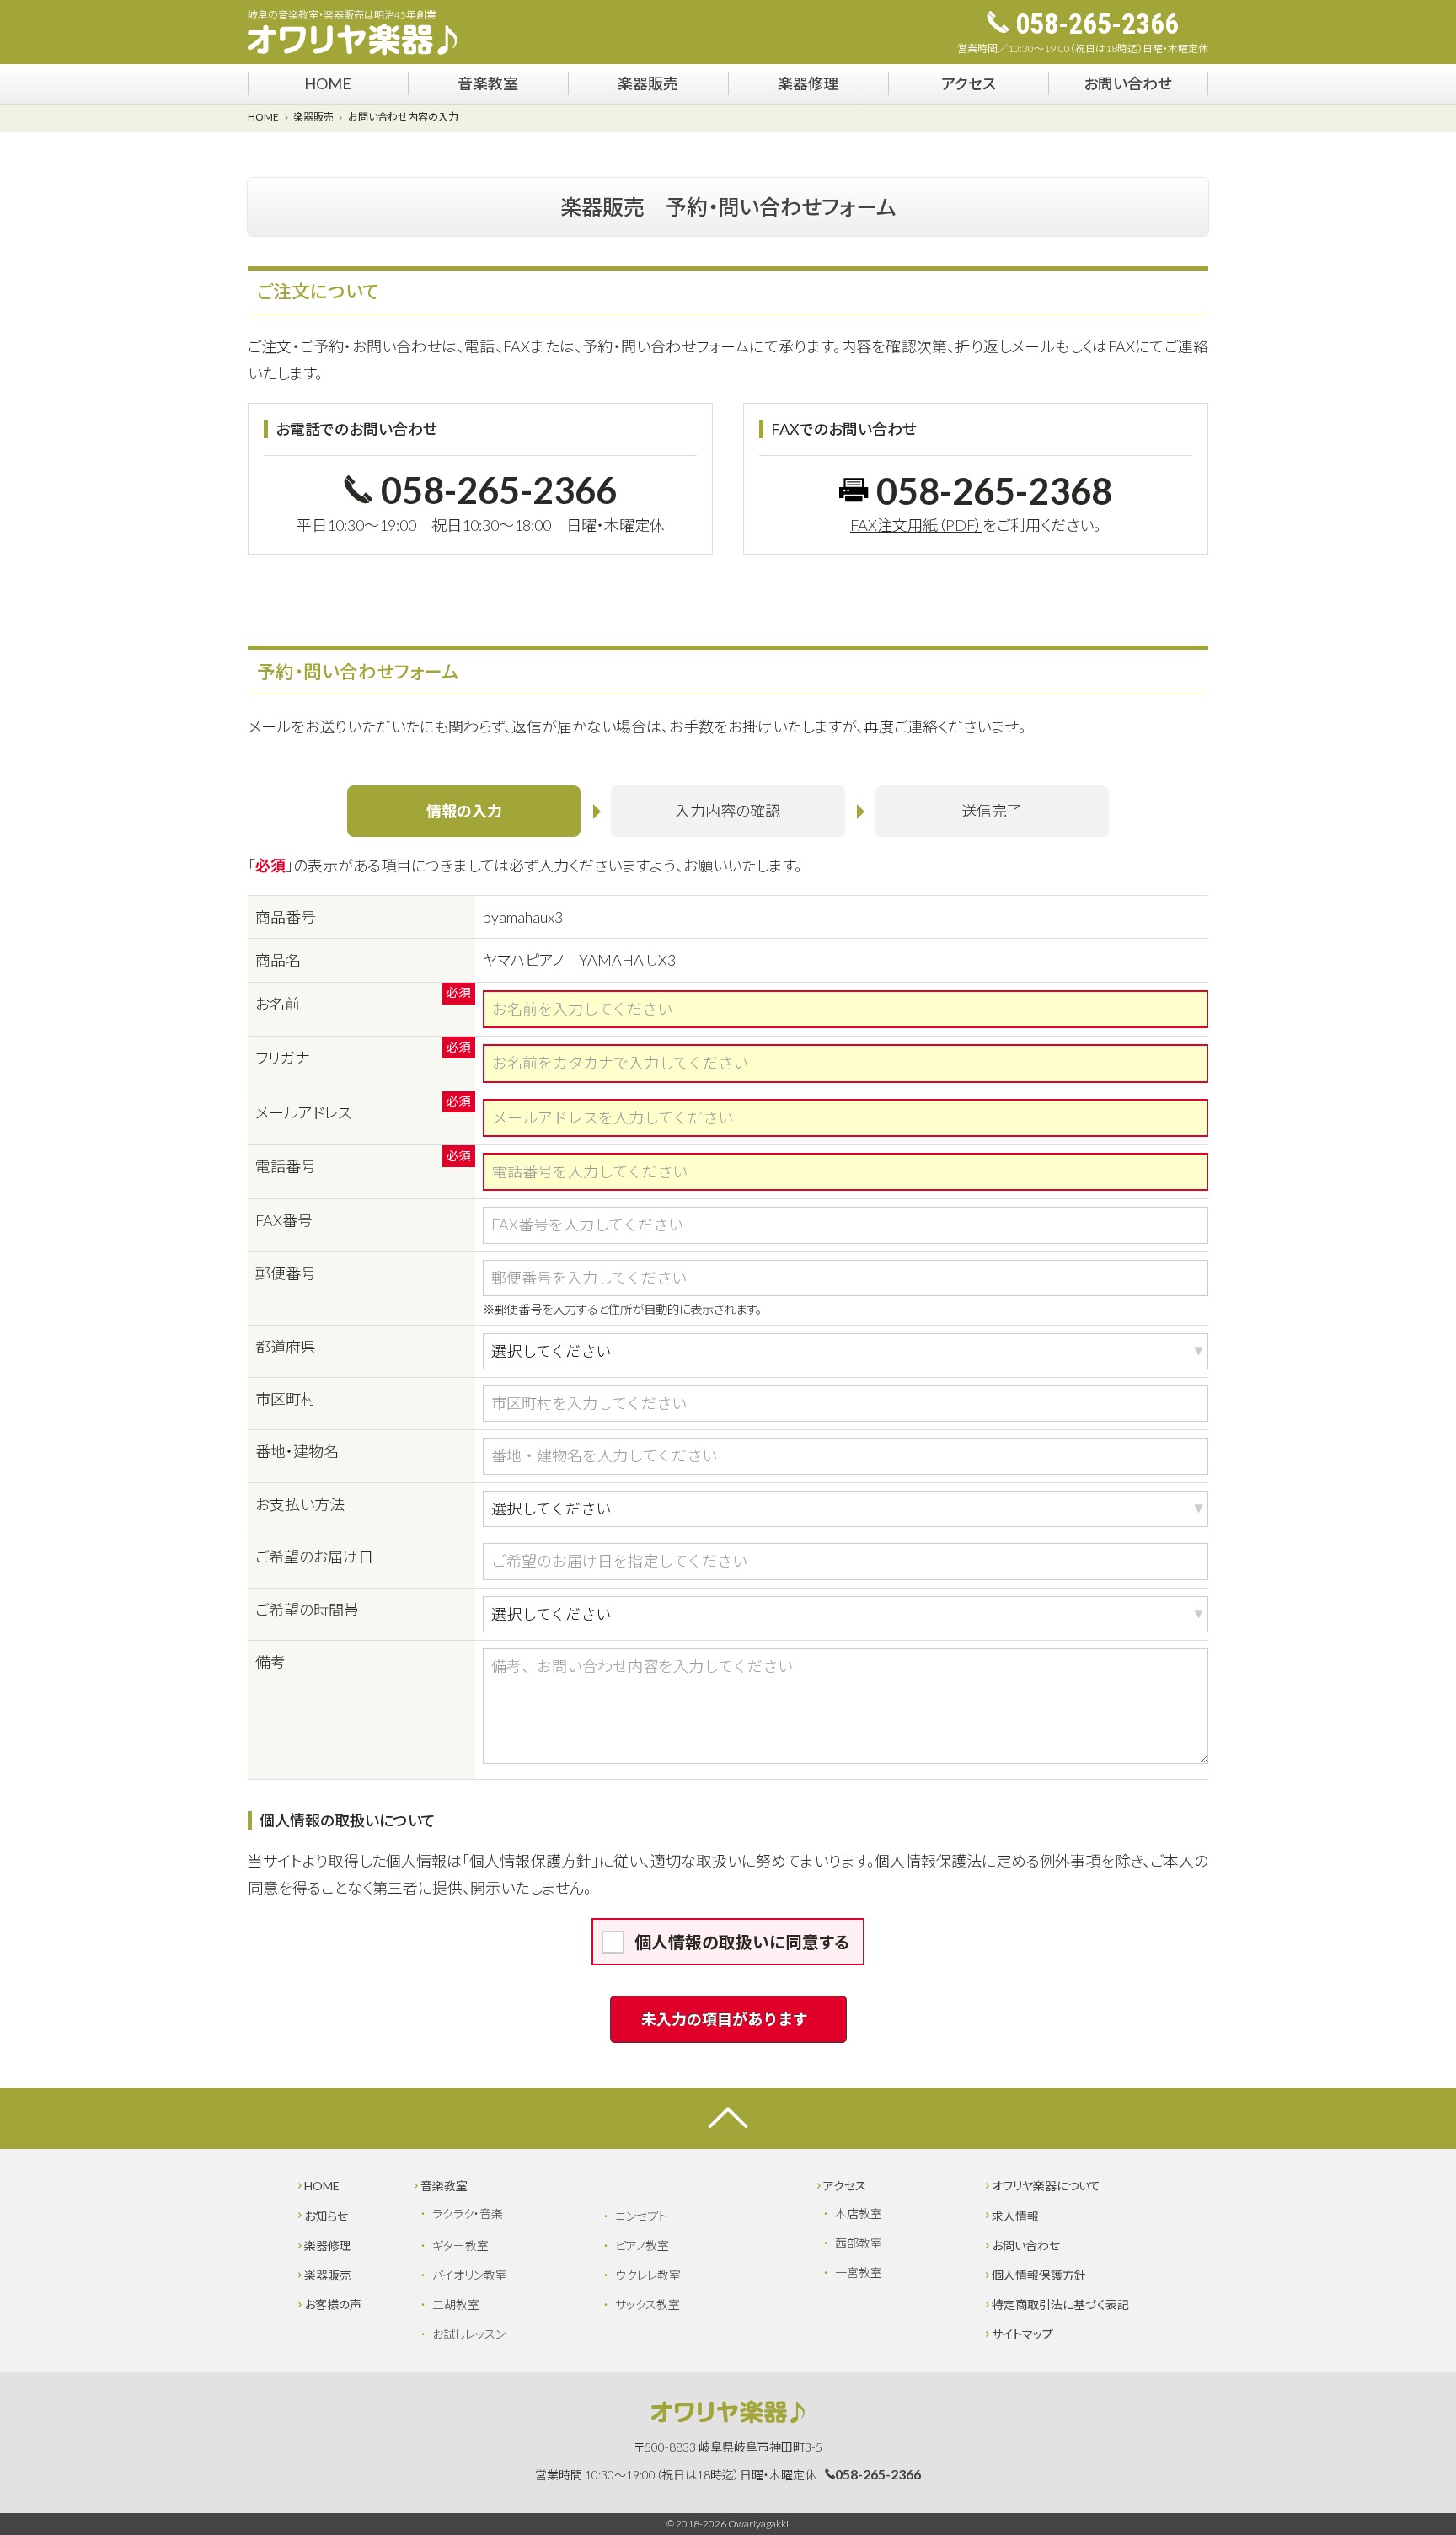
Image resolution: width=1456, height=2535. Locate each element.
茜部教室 (859, 2243)
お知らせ (326, 2216)
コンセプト (641, 2216)
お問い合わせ (1128, 83)
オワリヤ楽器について (1046, 2186)
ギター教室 (460, 2246)
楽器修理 (808, 83)
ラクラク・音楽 (468, 2213)
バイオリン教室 (470, 2275)
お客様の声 (333, 2305)
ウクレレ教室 (648, 2275)
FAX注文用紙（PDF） (916, 525)
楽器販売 (648, 83)
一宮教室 (859, 2272)
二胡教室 (456, 2305)
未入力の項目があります (725, 2019)
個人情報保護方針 (530, 1861)
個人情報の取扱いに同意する (742, 1942)
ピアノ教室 (642, 2246)
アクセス (969, 83)
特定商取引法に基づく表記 (1060, 2305)
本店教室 (859, 2213)
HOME (328, 83)
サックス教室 (648, 2305)
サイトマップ (1022, 2334)
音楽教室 (488, 83)
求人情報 (1015, 2216)
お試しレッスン (469, 2334)
